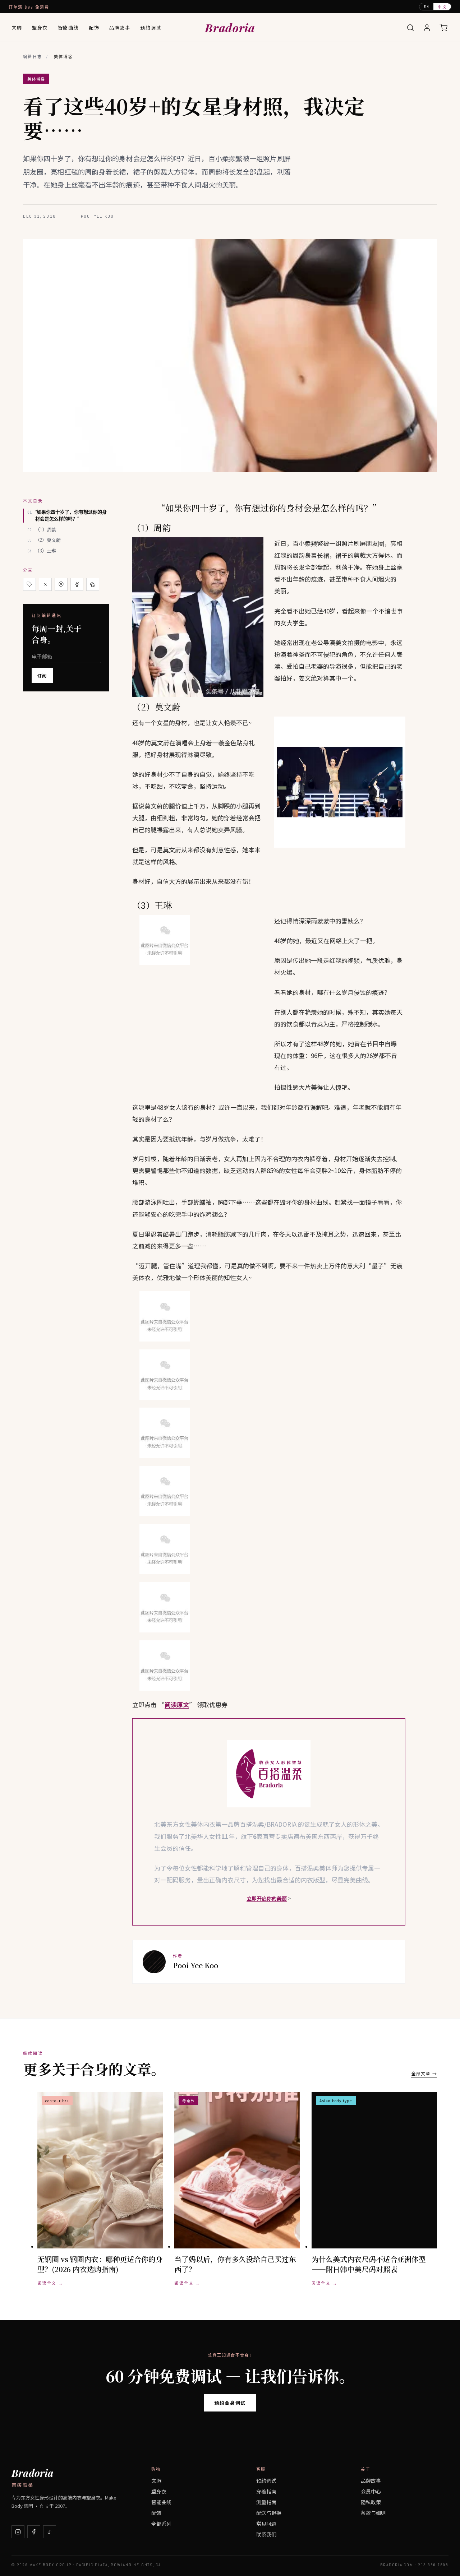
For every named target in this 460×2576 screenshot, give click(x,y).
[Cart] (443, 28)
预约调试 (151, 27)
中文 (442, 6)
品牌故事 (120, 27)
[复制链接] (29, 584)
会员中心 (371, 2491)
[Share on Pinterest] (61, 584)
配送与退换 (269, 2513)
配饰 (94, 27)
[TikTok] (50, 2532)
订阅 (42, 675)
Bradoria (230, 27)
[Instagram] (18, 2532)
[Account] (427, 28)
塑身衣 (40, 27)
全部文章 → (424, 2073)
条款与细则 (373, 2513)
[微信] (93, 584)
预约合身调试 (230, 2403)
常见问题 (266, 2524)
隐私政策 (371, 2502)
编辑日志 (33, 57)
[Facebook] (34, 2532)
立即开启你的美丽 (267, 1898)
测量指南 (266, 2502)
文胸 (17, 27)
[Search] (410, 28)
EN (427, 7)
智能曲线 (68, 27)
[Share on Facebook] (77, 584)
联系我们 (266, 2534)
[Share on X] (45, 584)
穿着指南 (266, 2491)
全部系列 (161, 2524)
